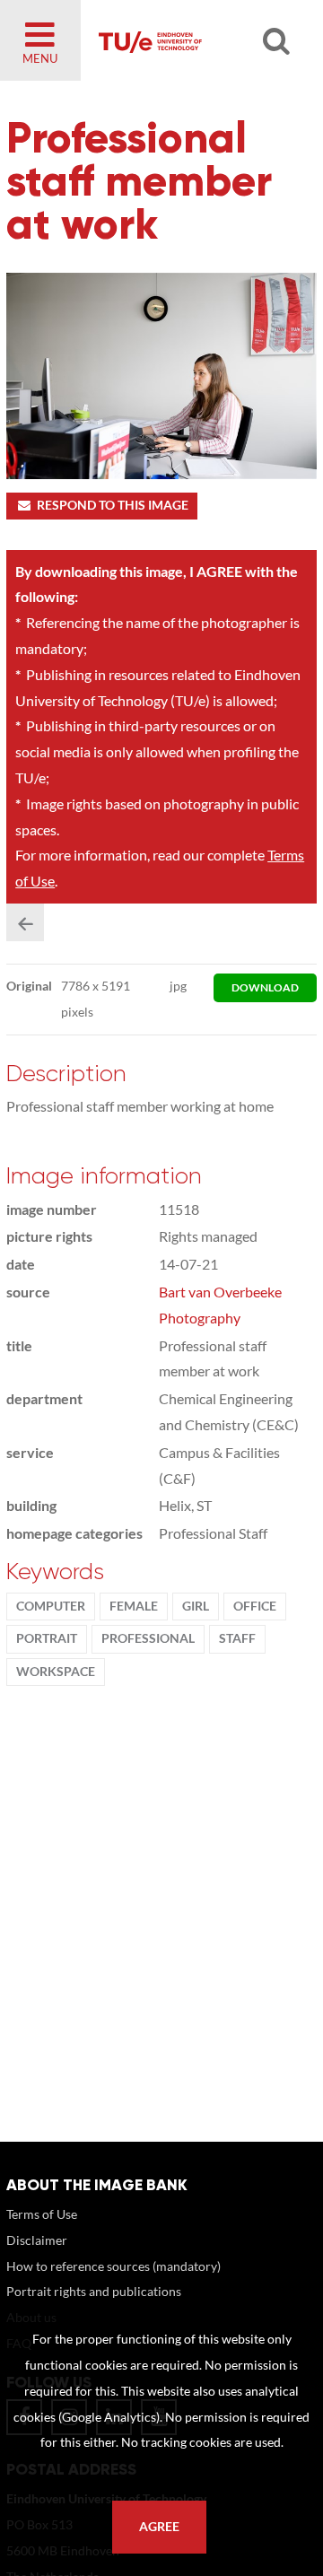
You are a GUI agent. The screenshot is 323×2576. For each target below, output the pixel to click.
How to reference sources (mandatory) (113, 2266)
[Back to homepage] (194, 40)
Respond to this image (113, 505)
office (255, 1606)
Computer (51, 1606)
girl (196, 1606)
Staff (237, 1638)
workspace (56, 1672)
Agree (159, 2527)
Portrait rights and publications (94, 2291)
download (265, 987)
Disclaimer (37, 2240)
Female (134, 1606)
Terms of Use (42, 2214)
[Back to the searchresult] (25, 922)
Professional (148, 1638)
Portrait (47, 1638)
